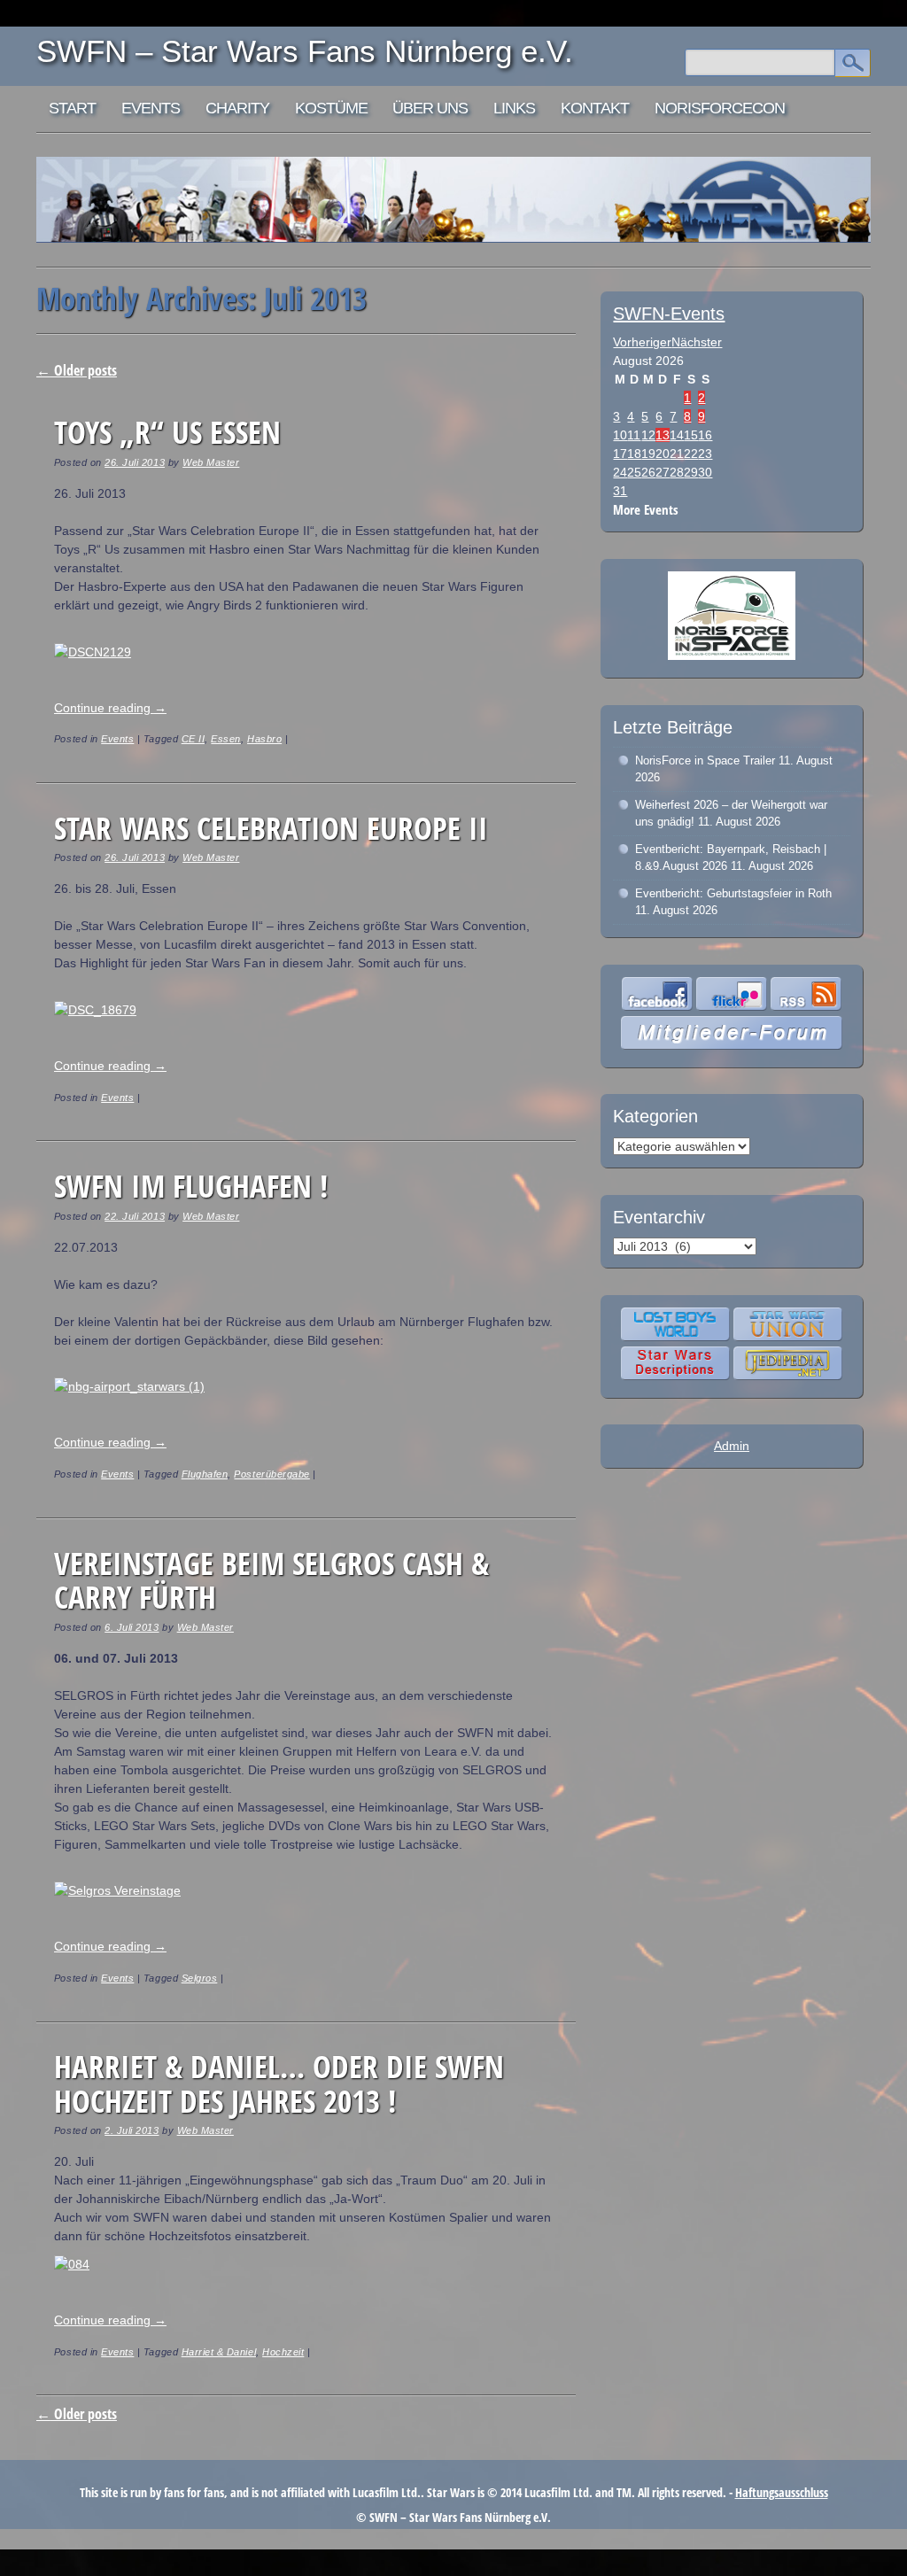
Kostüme (331, 108)
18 (634, 454)
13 (663, 435)
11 (634, 435)
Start (72, 108)
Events (151, 108)
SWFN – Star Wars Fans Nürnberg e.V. (305, 51)
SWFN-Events (669, 314)
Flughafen (205, 1474)
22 (691, 454)
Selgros (200, 1978)
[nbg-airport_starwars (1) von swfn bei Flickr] (129, 1386)
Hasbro (264, 739)
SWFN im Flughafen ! (191, 1186)
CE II (194, 739)
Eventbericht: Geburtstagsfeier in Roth (733, 893)
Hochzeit (283, 2352)
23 (705, 454)
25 (634, 472)
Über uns (430, 108)
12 (648, 435)
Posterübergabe (271, 1474)
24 (620, 472)
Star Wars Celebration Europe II (271, 828)
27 (663, 472)
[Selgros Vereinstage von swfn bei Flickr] (117, 1890)
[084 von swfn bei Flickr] (72, 2264)
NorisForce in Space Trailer (705, 760)
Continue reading (110, 708)
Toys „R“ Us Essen (167, 432)
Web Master (211, 462)
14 (677, 435)
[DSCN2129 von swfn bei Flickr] (93, 652)
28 (677, 472)
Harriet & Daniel (219, 2352)
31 (620, 491)
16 (705, 435)
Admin (732, 1446)
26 (648, 472)
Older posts (77, 370)
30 (705, 472)
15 (691, 435)
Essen (226, 739)
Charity (237, 108)
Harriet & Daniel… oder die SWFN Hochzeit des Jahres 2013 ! (279, 2083)
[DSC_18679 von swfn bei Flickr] (95, 1010)
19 (648, 454)
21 (677, 454)
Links (514, 108)
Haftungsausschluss (782, 2492)
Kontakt (595, 108)
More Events (646, 510)
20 (663, 454)
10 (620, 435)
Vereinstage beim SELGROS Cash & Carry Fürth (271, 1580)
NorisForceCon (720, 108)
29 (691, 472)
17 (620, 454)
